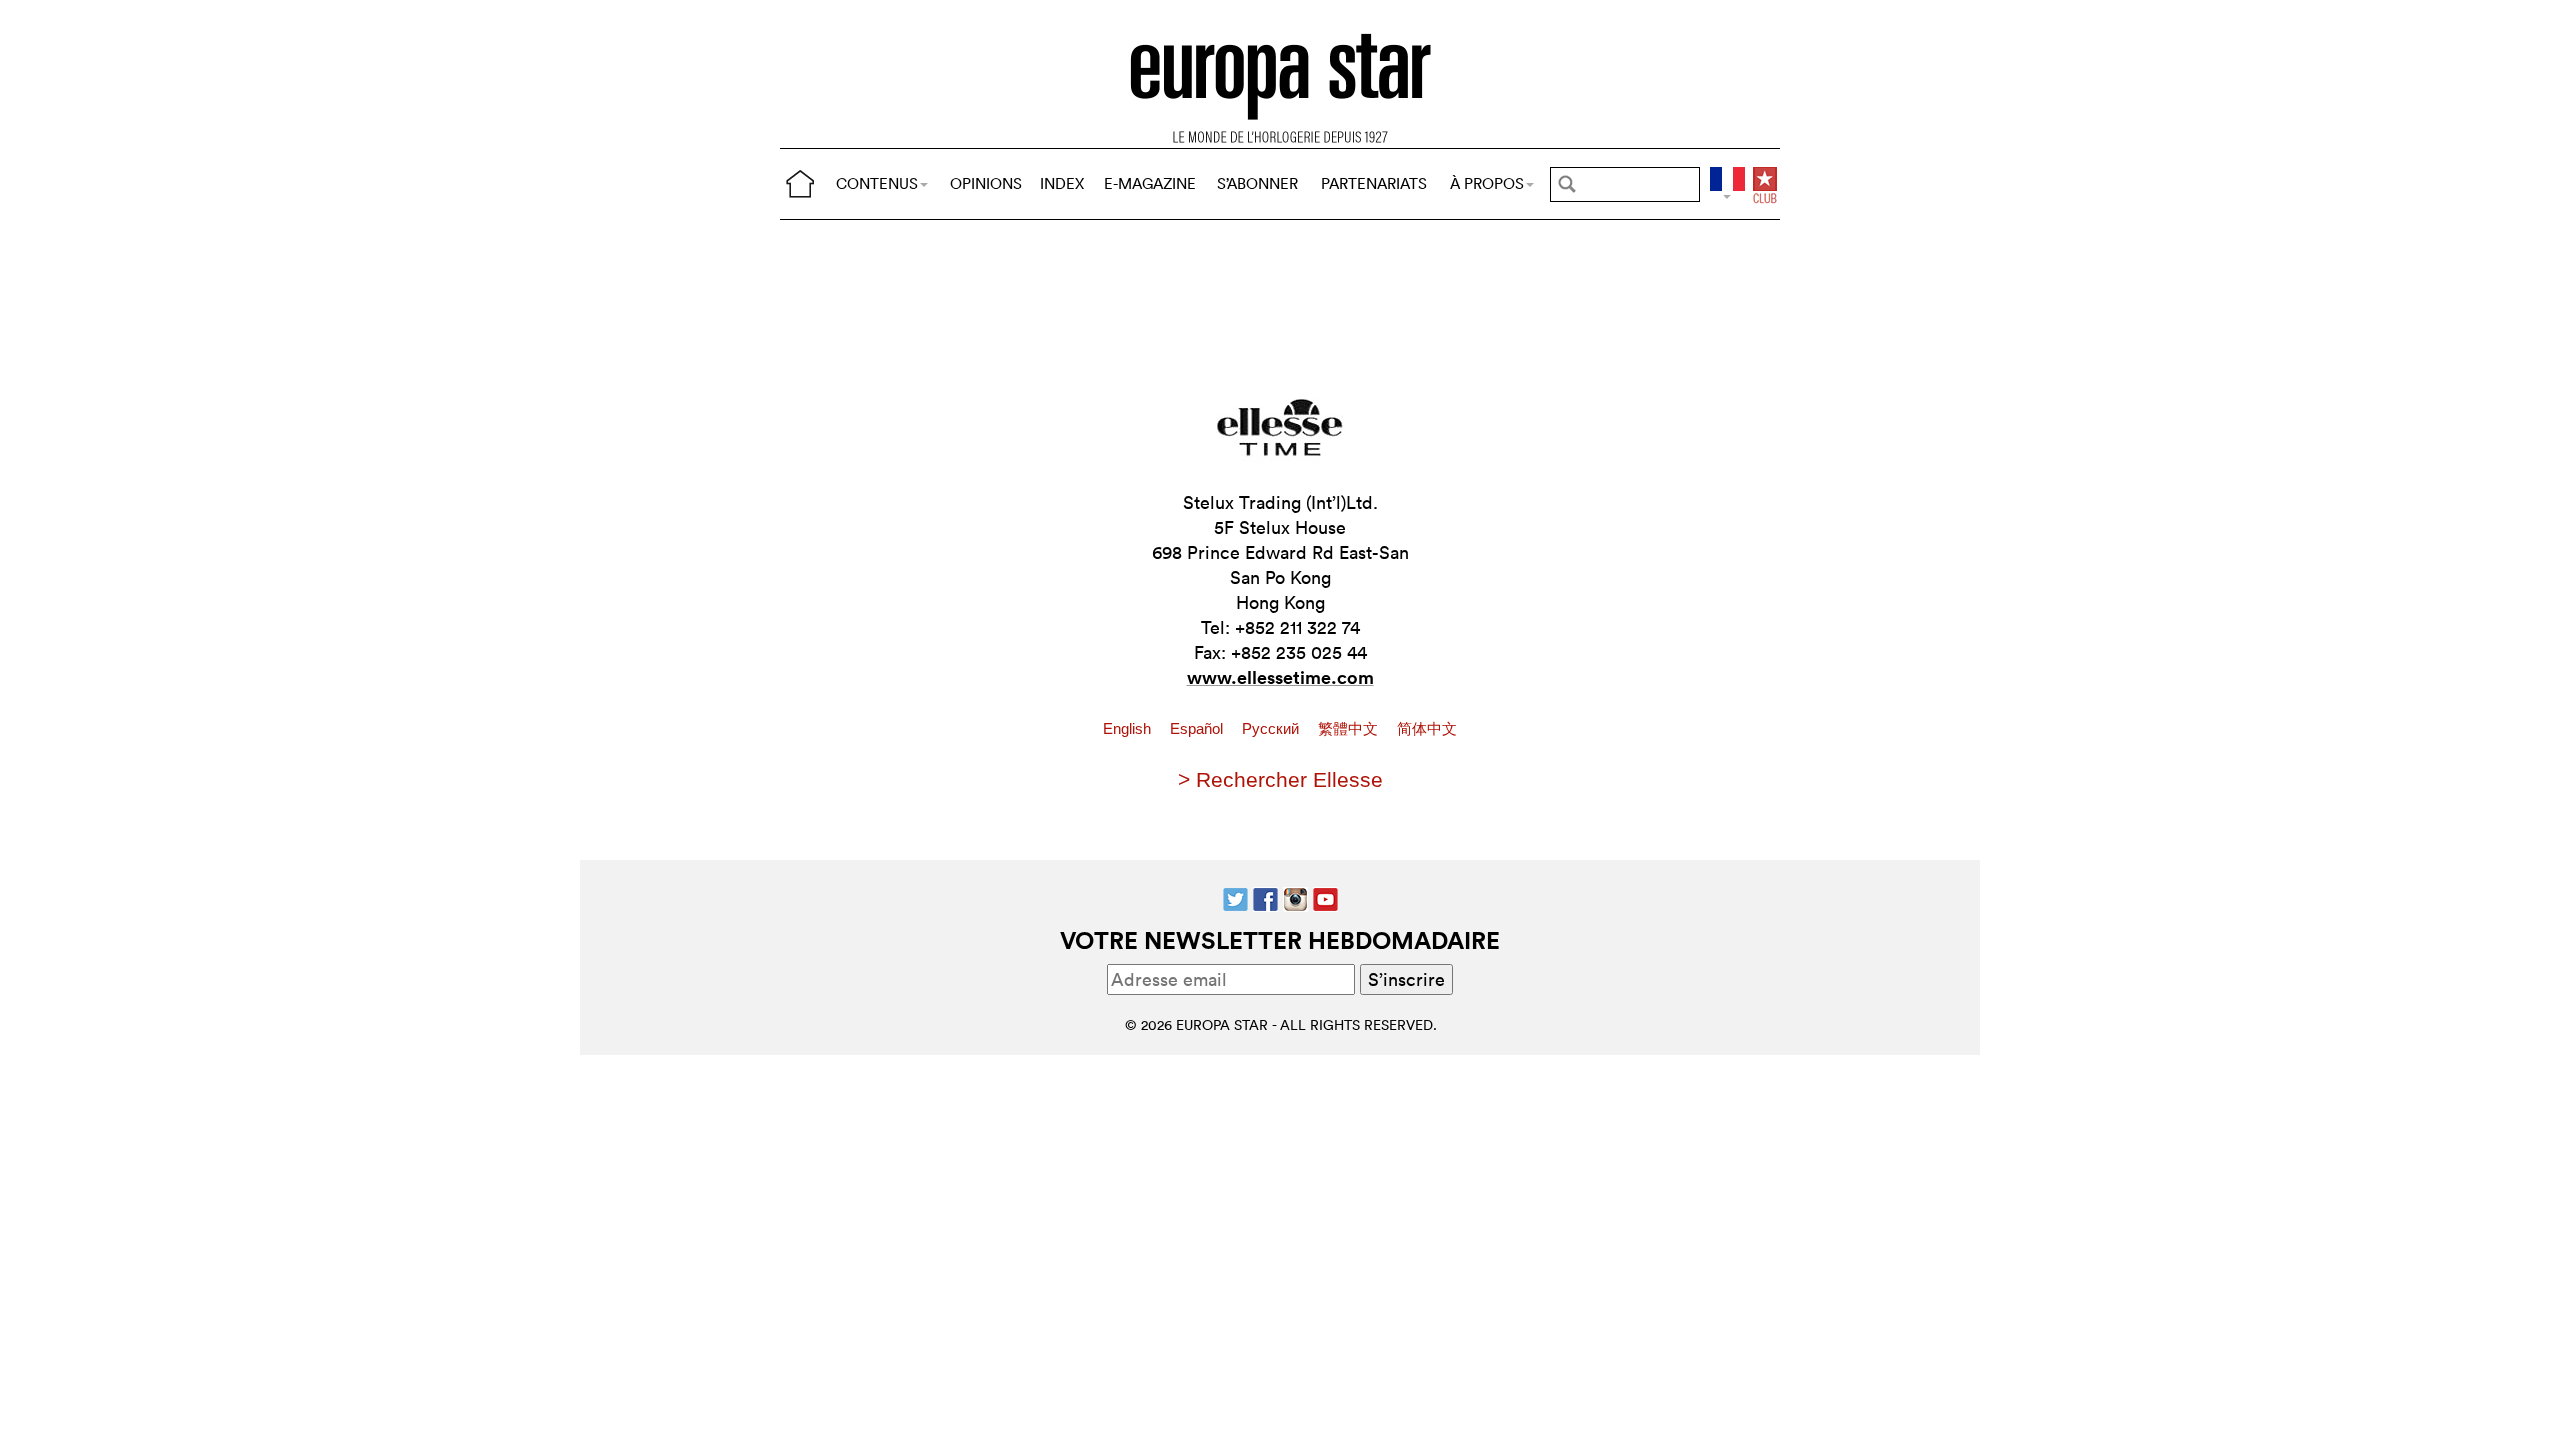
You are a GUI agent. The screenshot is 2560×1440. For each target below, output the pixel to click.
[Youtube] (1325, 897)
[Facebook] (1265, 897)
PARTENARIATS (1374, 183)
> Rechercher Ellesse (1280, 779)
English (1129, 729)
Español (1198, 729)
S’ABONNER (1257, 183)
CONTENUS (877, 183)
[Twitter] (1235, 897)
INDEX (1062, 183)
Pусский (1272, 729)
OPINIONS (986, 183)
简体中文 (1427, 729)
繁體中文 (1350, 729)
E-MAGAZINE (1150, 183)
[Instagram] (1295, 897)
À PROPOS (1487, 183)
